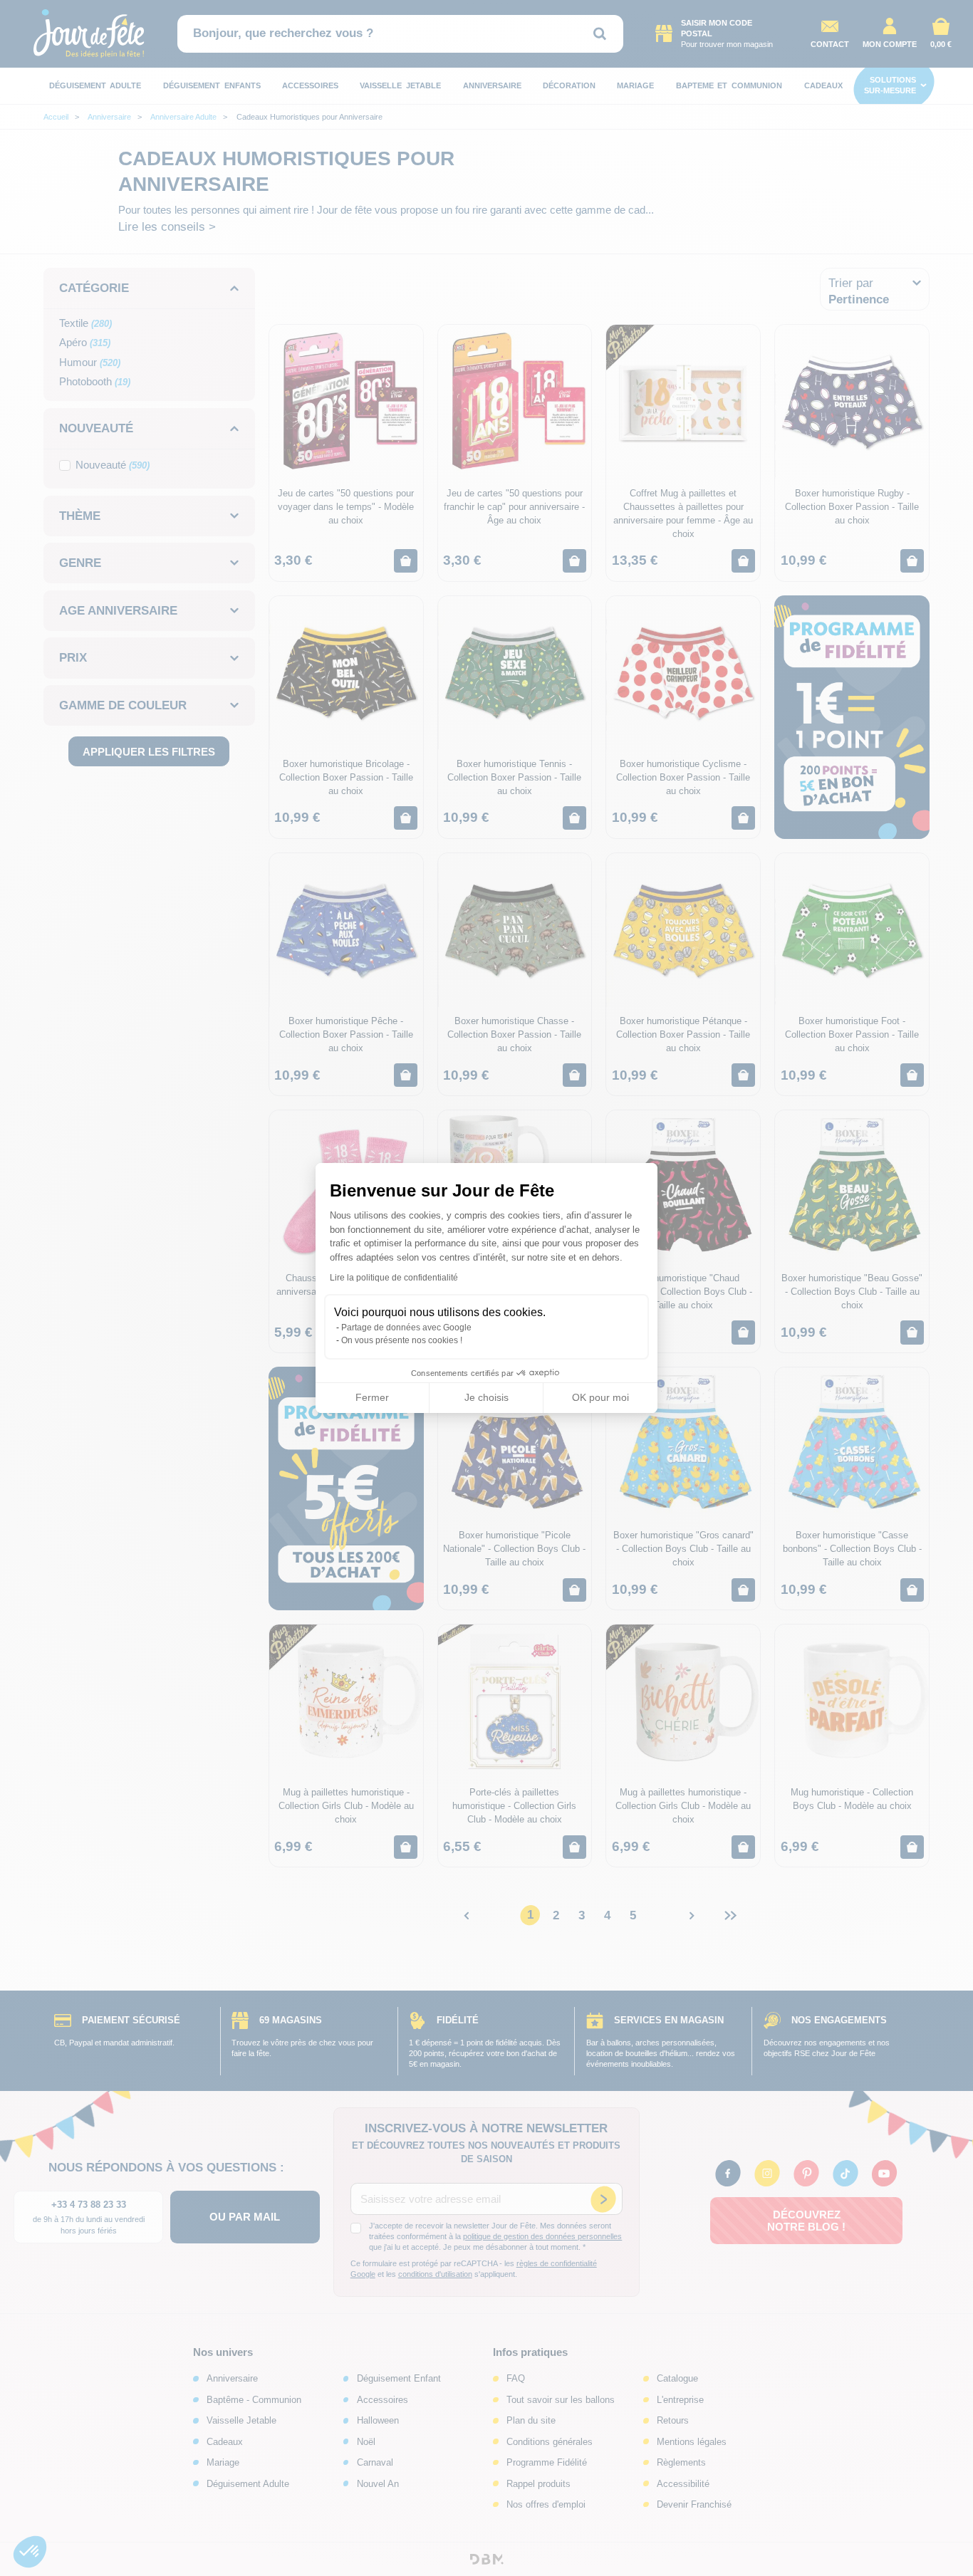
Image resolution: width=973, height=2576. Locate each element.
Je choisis (486, 1397)
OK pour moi (600, 1397)
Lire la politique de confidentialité (394, 1278)
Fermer (372, 1397)
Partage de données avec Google (406, 1328)
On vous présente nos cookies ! (402, 1340)
